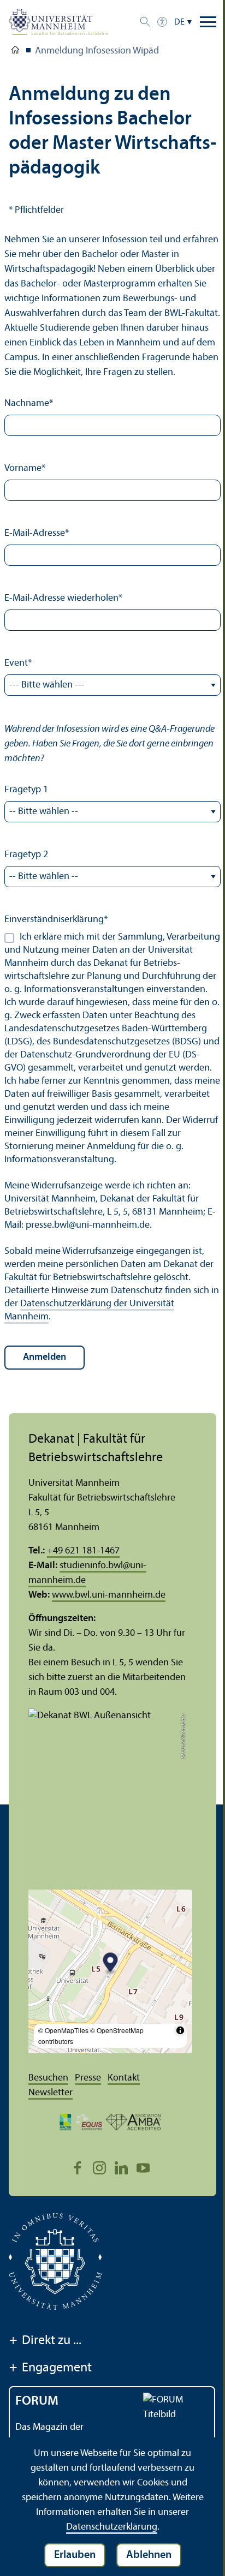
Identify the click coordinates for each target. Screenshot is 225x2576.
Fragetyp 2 (26, 855)
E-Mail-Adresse (37, 533)
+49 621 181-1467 (83, 1551)
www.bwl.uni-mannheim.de (109, 1595)
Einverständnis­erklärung (56, 920)
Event (18, 663)
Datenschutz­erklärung (112, 2527)
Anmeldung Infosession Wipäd (97, 51)
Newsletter (51, 2093)
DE (179, 22)
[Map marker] (111, 1964)
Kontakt (124, 2078)
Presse (88, 2078)
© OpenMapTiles (63, 2030)
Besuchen (48, 2078)
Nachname (29, 404)
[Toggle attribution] (180, 2030)
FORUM (37, 2401)
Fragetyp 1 (26, 790)
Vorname (25, 468)
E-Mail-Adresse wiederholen (63, 598)
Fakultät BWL (15, 52)
